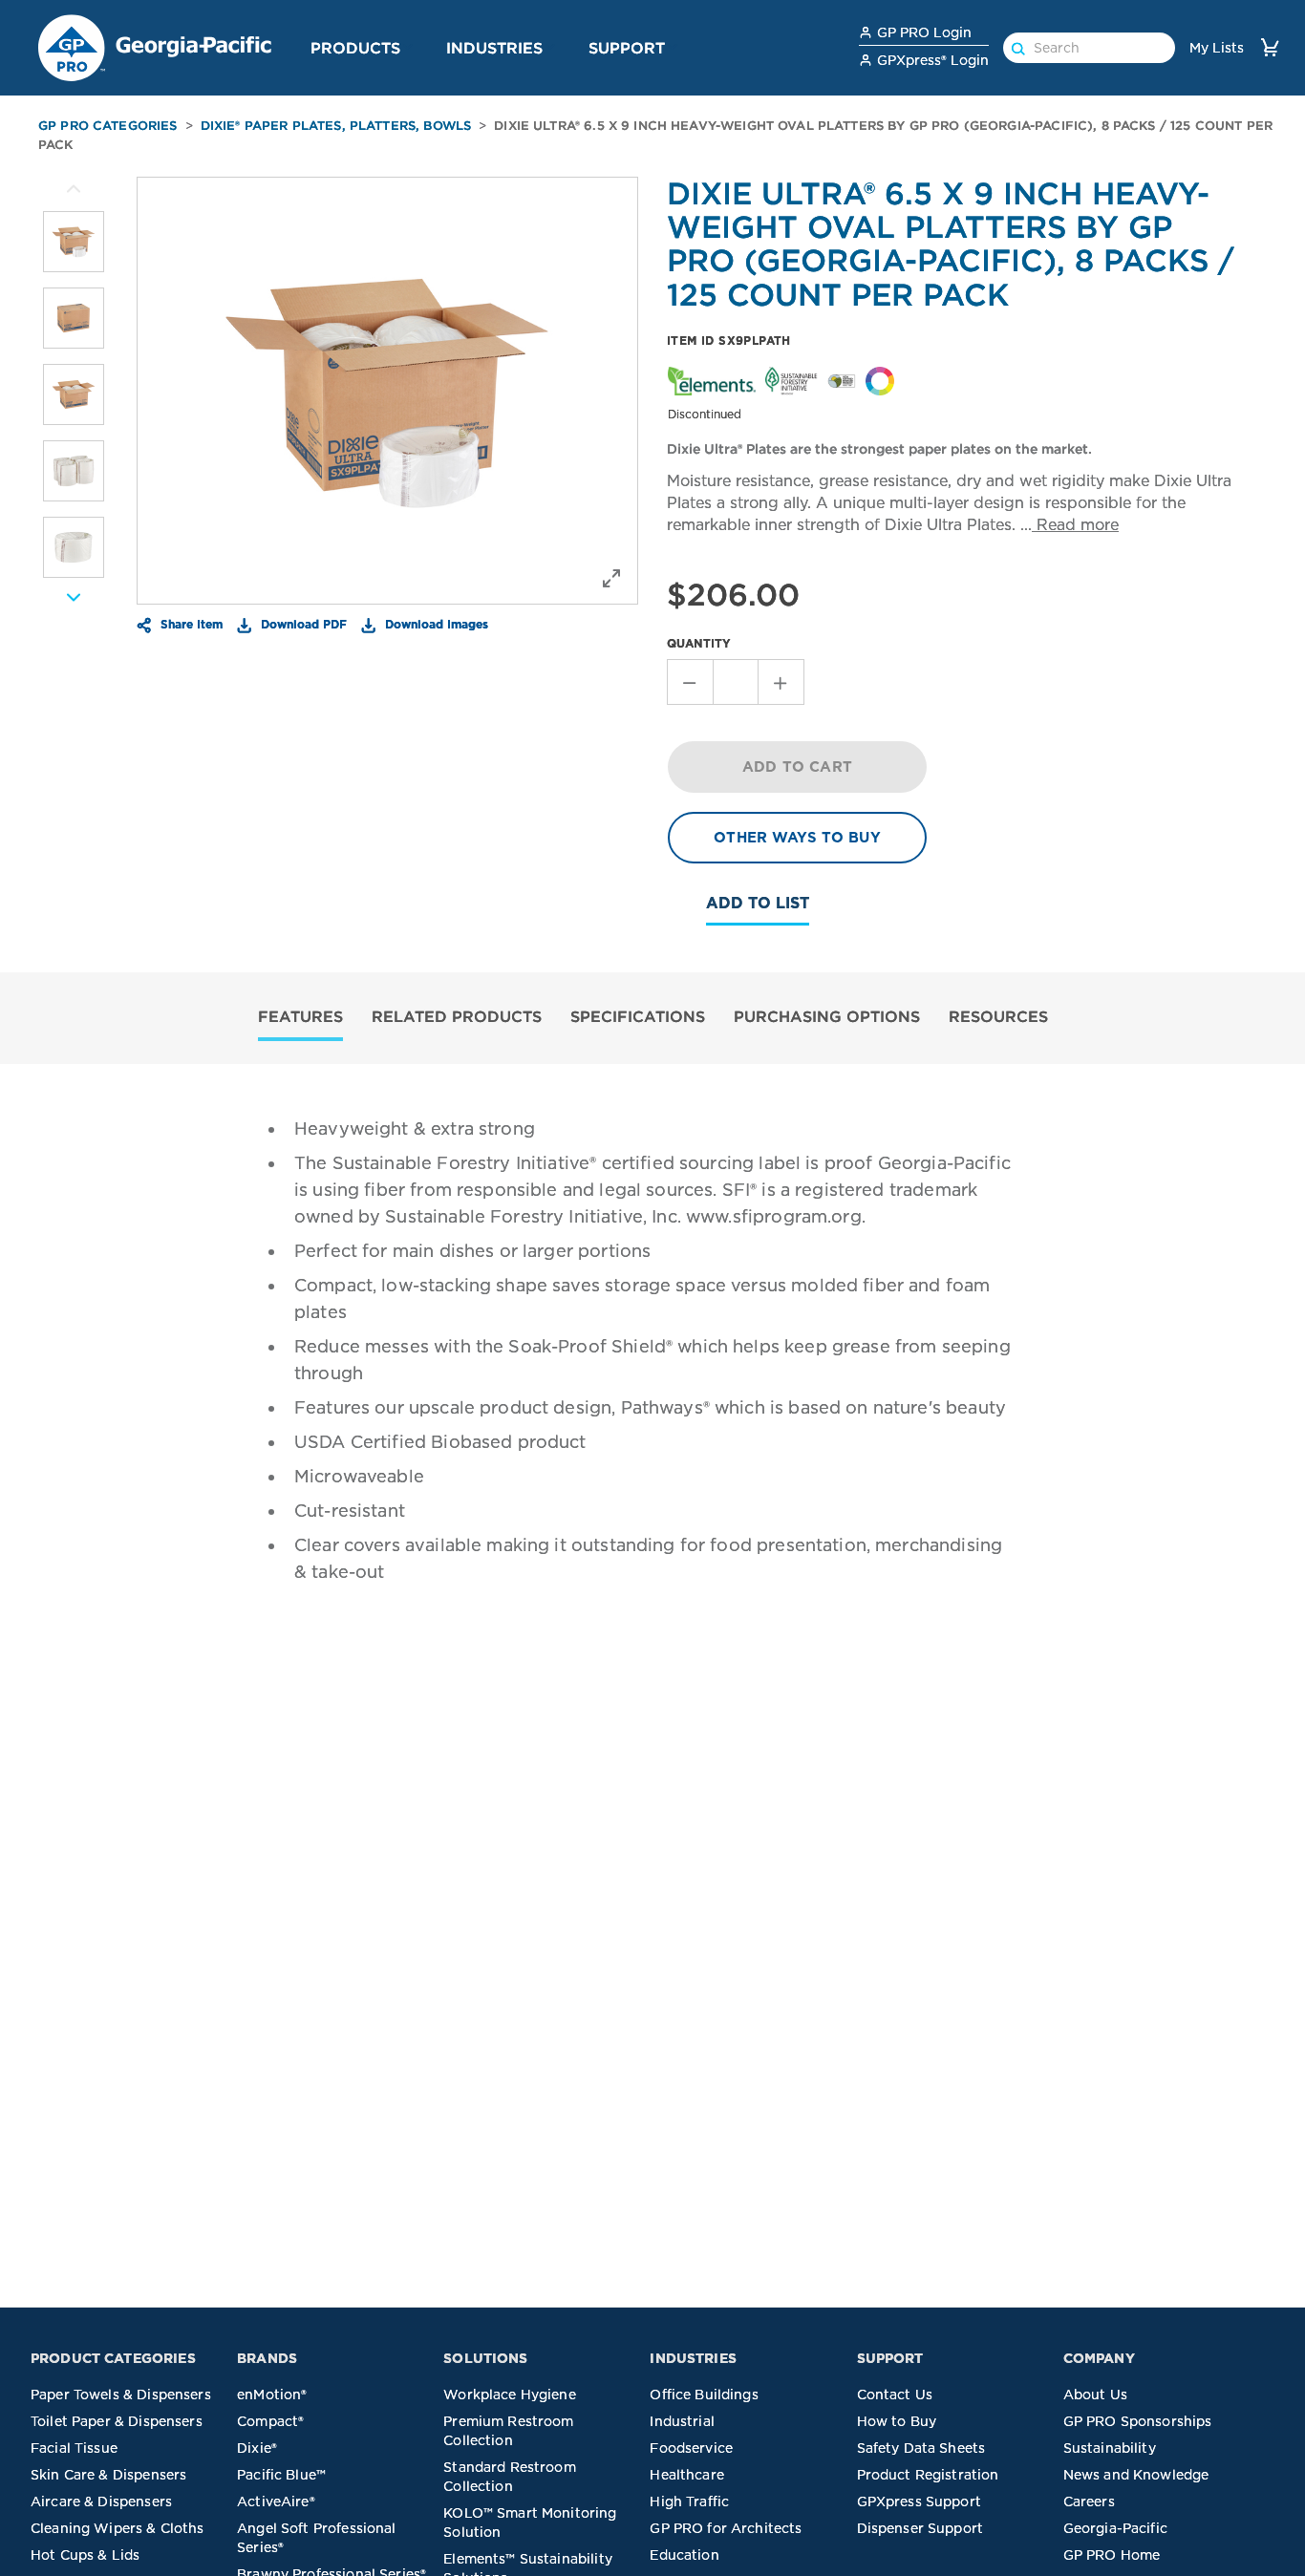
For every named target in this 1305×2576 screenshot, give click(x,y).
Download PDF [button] (302, 624)
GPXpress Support (919, 2501)
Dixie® (257, 2448)
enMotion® (272, 2395)
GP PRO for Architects (726, 2528)
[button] (408, 47)
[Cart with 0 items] (1270, 47)
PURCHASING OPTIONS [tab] (827, 1016)
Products (355, 48)
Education (684, 2555)
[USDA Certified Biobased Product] (842, 380)
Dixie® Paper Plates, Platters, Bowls (336, 126)
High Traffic (689, 2501)
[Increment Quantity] (781, 682)
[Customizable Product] (880, 380)
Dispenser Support (920, 2528)
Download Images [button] (435, 624)
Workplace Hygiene (510, 2395)
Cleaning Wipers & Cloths (118, 2528)
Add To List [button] (758, 903)
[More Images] (74, 189)
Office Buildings (704, 2395)
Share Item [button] (190, 624)
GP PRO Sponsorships (1138, 2421)
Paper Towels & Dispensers (121, 2395)
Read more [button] (1075, 525)
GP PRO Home (1112, 2555)
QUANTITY (699, 643)
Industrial (682, 2421)
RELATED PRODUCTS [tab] (457, 1016)
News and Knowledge (1136, 2475)
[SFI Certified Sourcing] (791, 380)
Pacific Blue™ (281, 2475)
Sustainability (1110, 2448)
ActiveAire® (276, 2501)
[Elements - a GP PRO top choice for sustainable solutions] (712, 380)
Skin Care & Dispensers (108, 2475)
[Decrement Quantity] (690, 682)
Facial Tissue (74, 2448)
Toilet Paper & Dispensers (117, 2421)
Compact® (270, 2421)
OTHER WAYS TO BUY (797, 838)
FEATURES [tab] (300, 1016)
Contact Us (895, 2395)
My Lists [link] (1217, 48)
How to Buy (897, 2421)
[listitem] (74, 242)
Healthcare (687, 2475)
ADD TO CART (797, 767)
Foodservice (691, 2448)
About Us (1095, 2395)
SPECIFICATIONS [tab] (638, 1016)
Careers (1089, 2501)
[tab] (300, 1019)
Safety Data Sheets (921, 2448)
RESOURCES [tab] (998, 1016)
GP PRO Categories (108, 126)
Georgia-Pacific (1115, 2528)
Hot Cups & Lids (85, 2555)
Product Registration (928, 2475)
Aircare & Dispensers (101, 2501)
